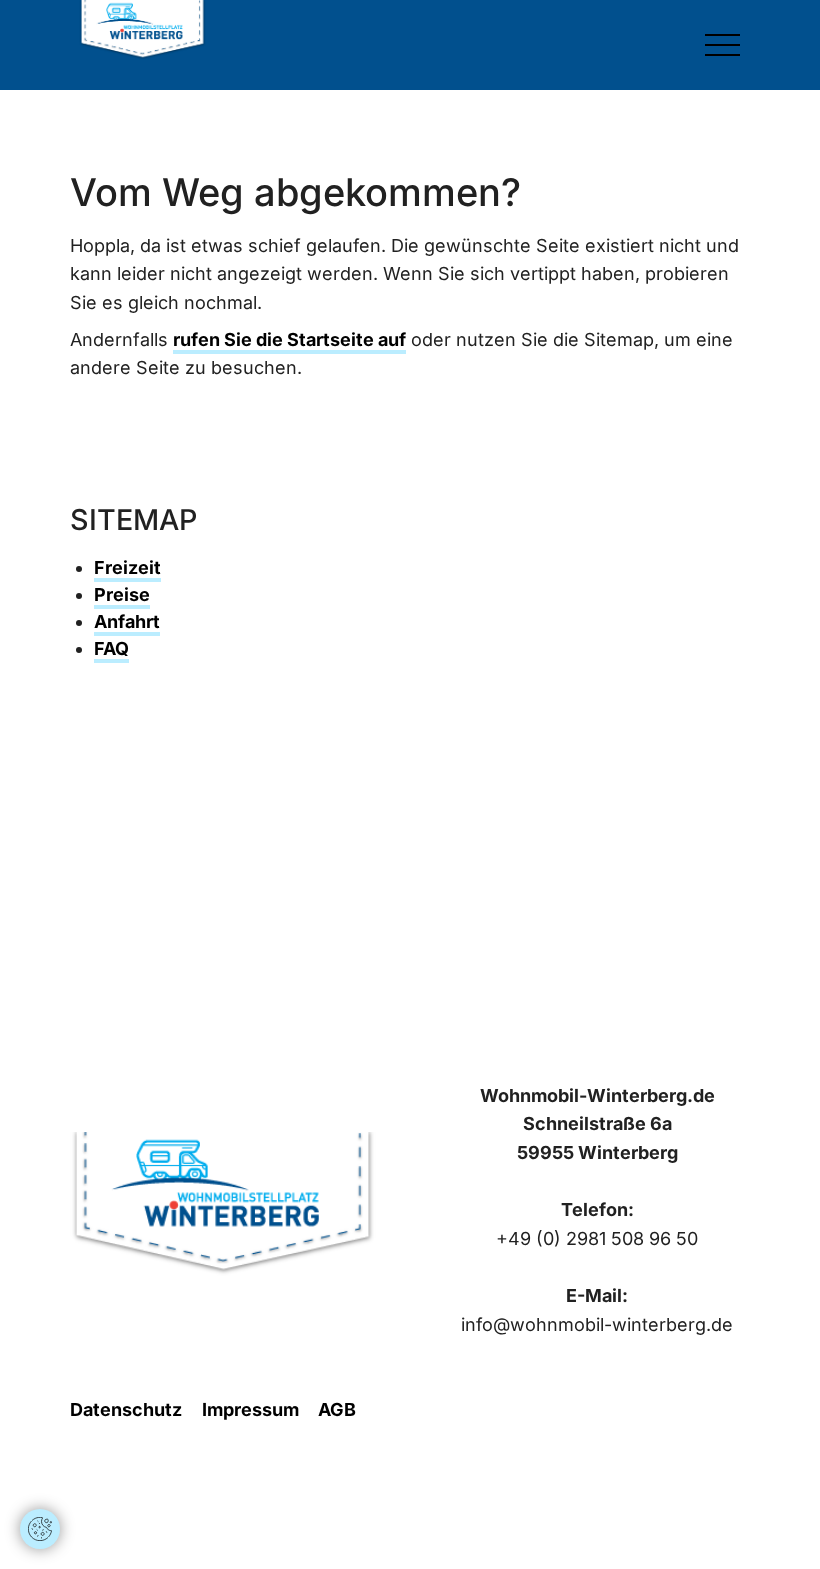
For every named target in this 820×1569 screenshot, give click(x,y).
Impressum (250, 1409)
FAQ (111, 648)
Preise (122, 594)
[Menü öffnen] (722, 45)
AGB (337, 1409)
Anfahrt (127, 621)
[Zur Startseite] (142, 30)
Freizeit (127, 567)
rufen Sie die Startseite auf (289, 339)
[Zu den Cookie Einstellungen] (40, 1529)
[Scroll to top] (40, 1469)
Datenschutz (126, 1409)
